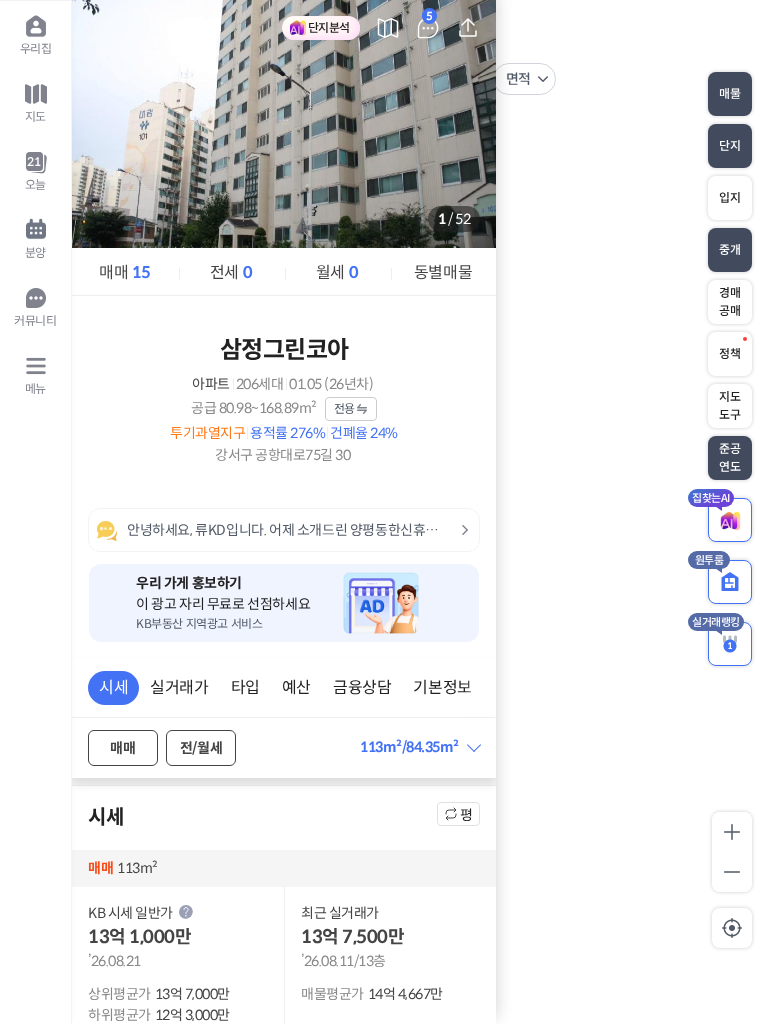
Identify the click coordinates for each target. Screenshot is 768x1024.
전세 (231, 272)
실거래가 (179, 687)
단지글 (429, 19)
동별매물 (443, 272)
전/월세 (201, 748)
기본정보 (442, 687)
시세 (113, 687)
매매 (125, 272)
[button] (419, 747)
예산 (296, 687)
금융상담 (362, 687)
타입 (245, 687)
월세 (337, 272)
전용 (344, 408)
